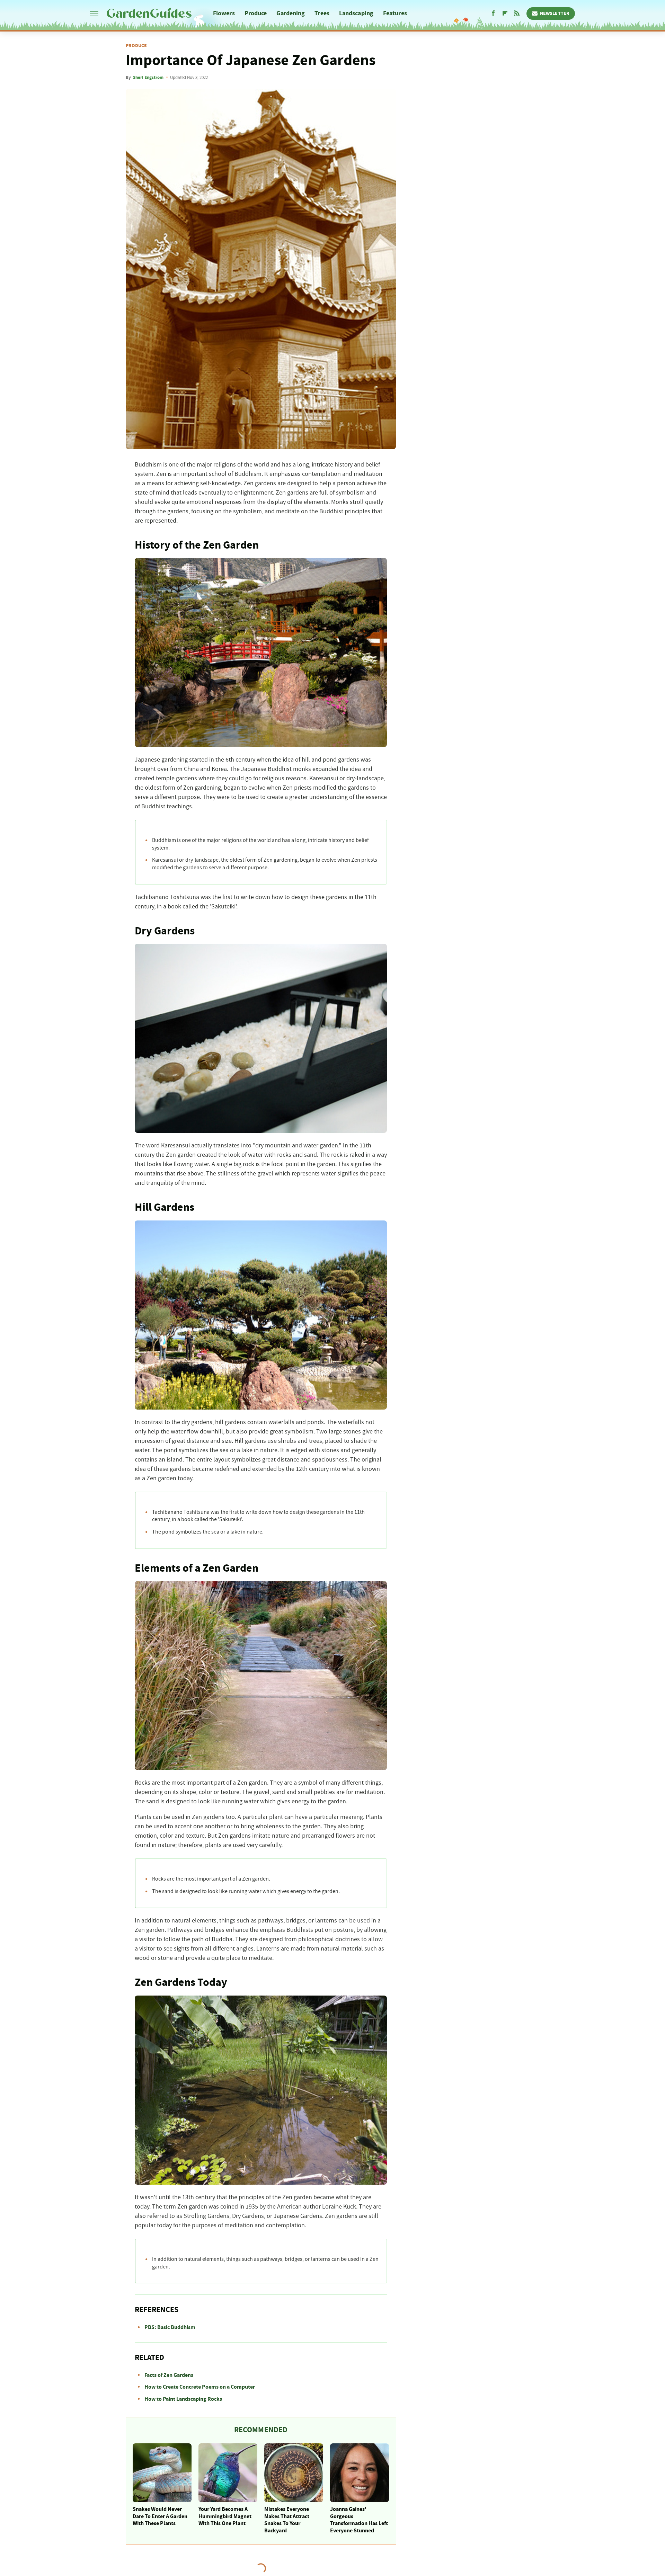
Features (395, 13)
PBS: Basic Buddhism (170, 2327)
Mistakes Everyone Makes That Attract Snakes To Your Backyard (287, 2520)
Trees (322, 13)
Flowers (224, 13)
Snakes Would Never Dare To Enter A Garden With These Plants (160, 2516)
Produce (256, 13)
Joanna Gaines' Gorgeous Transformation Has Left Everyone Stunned (359, 2520)
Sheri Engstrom (148, 78)
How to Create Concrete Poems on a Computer (200, 2387)
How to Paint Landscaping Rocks (183, 2399)
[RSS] (517, 14)
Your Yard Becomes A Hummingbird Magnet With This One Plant (225, 2516)
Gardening (291, 13)
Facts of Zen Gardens (169, 2375)
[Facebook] (493, 14)
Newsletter (555, 14)
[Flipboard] (505, 14)
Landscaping (356, 13)
